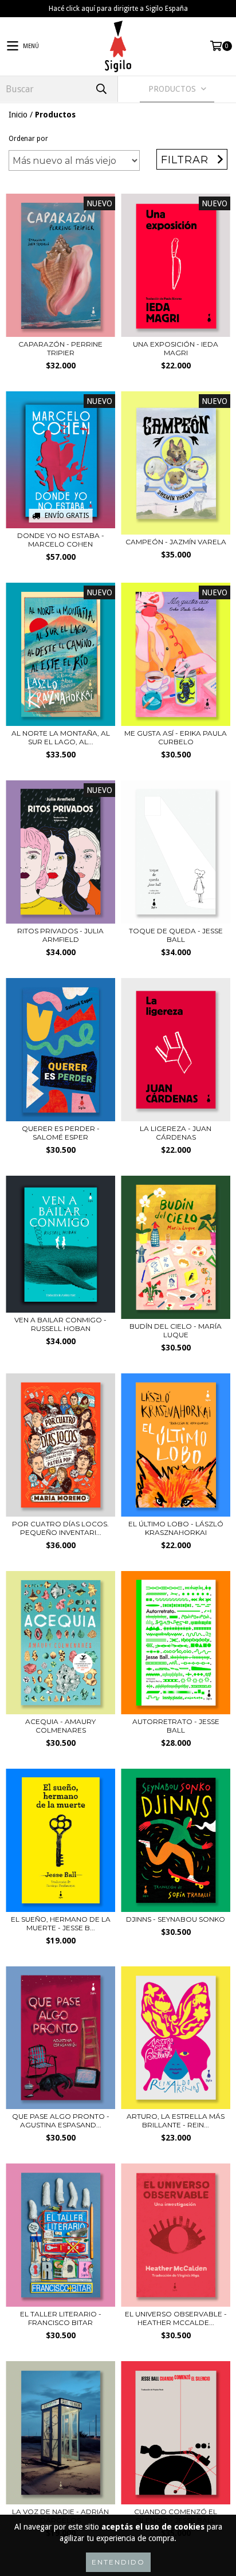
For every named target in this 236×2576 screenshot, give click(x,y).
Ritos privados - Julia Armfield (60, 935)
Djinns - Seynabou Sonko (176, 1919)
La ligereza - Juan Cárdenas (176, 1133)
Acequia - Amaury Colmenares (60, 1726)
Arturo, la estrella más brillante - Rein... (176, 2121)
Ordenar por (28, 139)
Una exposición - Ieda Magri (176, 348)
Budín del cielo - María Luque (176, 1330)
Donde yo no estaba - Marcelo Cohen (61, 540)
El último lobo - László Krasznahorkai (176, 1528)
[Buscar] (101, 89)
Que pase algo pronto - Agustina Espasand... (61, 2121)
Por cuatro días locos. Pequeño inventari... (60, 1528)
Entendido (118, 2562)
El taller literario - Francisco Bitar (61, 2318)
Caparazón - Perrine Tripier (60, 348)
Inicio (18, 115)
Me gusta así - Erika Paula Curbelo (176, 737)
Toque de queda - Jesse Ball (176, 935)
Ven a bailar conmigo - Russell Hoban (60, 1324)
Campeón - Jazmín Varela (176, 542)
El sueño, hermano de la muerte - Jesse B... (61, 1923)
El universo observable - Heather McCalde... (176, 2318)
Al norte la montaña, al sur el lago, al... (61, 737)
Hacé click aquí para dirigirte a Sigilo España (118, 9)
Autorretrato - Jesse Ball (176, 1726)
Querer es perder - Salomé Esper (61, 1133)
